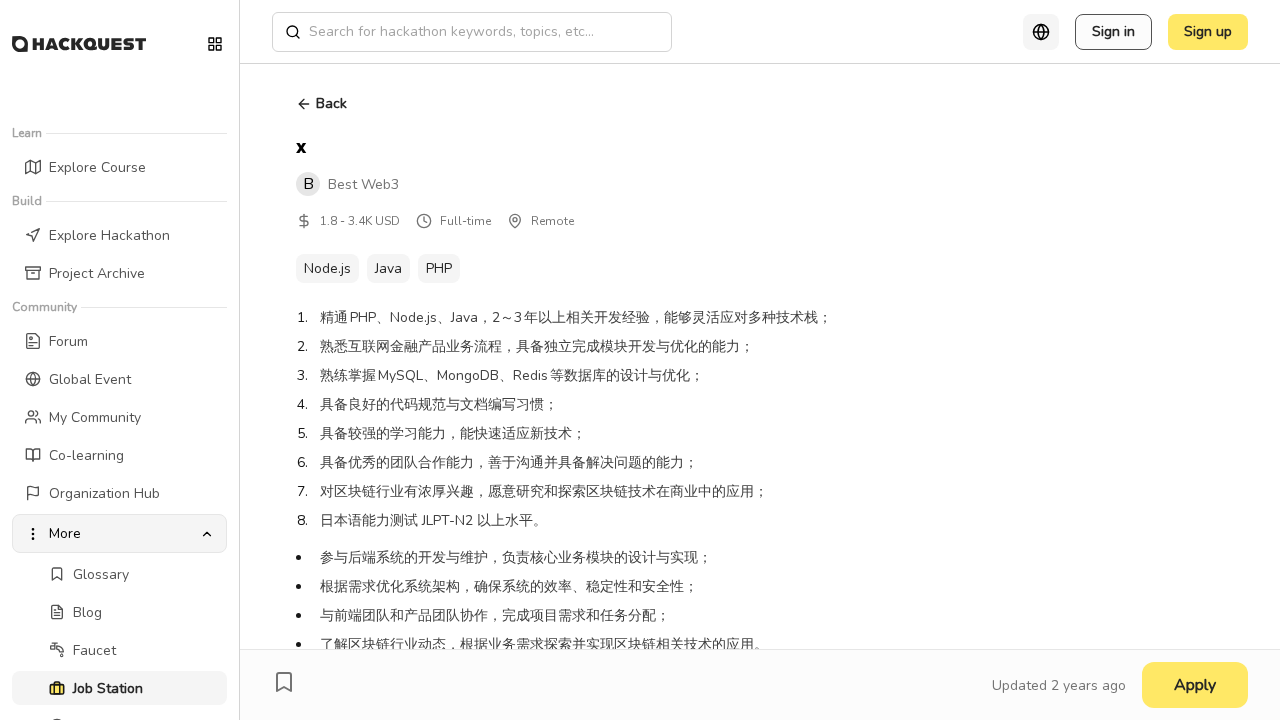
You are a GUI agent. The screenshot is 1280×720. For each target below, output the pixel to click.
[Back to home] (79, 44)
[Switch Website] (215, 44)
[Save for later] (284, 682)
